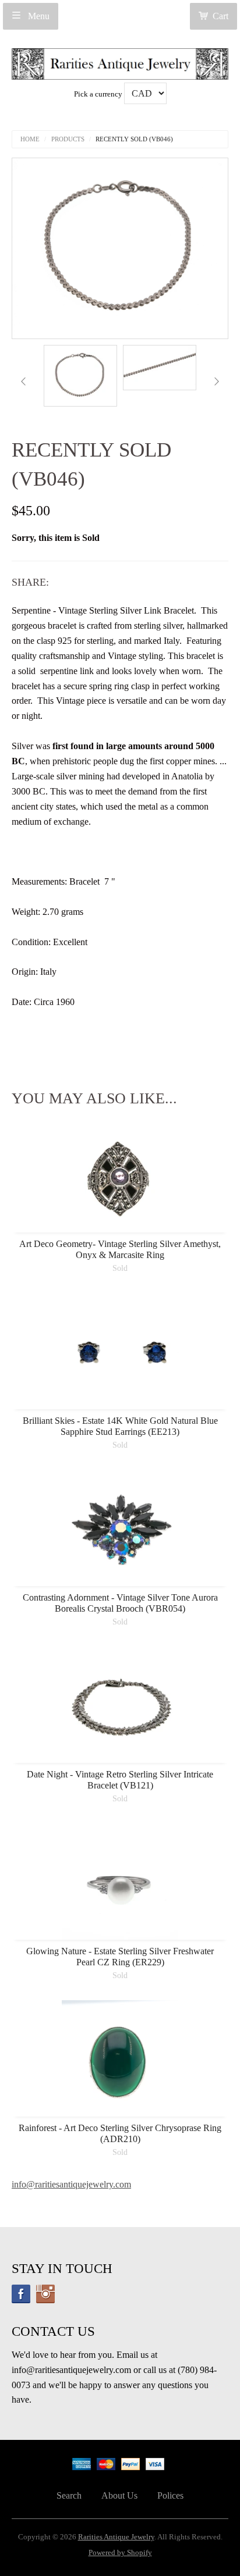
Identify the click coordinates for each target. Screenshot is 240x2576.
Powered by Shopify (120, 2553)
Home (30, 139)
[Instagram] (45, 2294)
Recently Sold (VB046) (134, 139)
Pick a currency (99, 94)
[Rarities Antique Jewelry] (120, 61)
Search (69, 2495)
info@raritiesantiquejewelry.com (71, 2184)
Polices (170, 2495)
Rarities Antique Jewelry (116, 2537)
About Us (119, 2495)
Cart (220, 16)
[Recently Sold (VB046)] (80, 376)
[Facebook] (21, 2294)
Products (68, 139)
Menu (38, 16)
